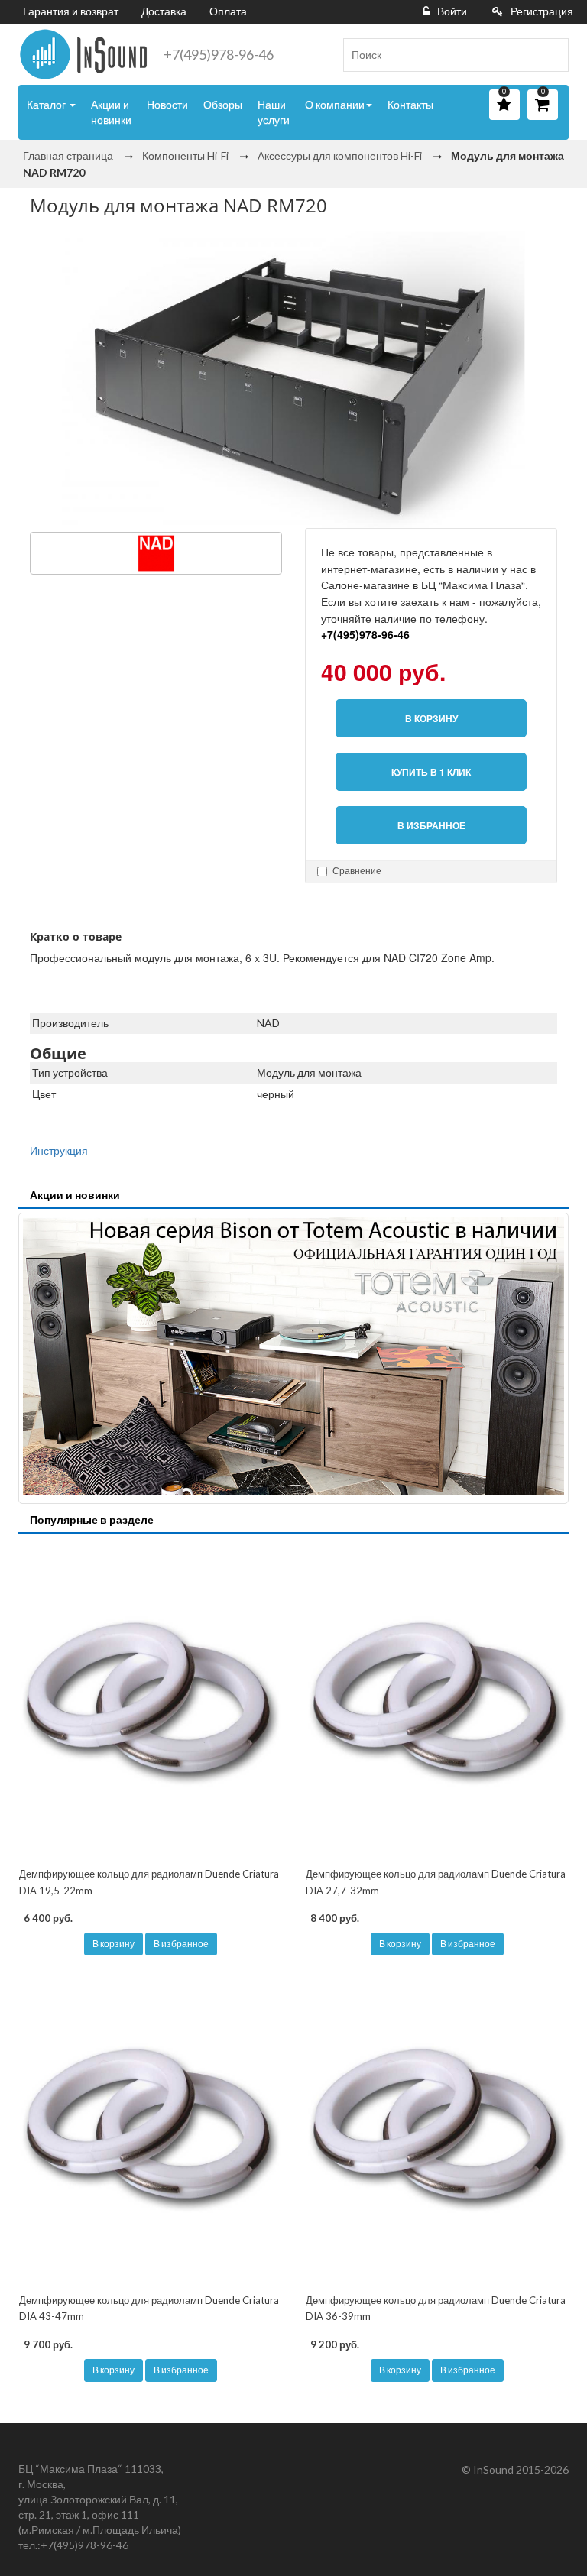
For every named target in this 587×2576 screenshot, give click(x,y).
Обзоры (223, 104)
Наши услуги (274, 112)
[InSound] (83, 54)
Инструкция (59, 1150)
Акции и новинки (111, 112)
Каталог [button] (47, 104)
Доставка (164, 11)
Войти (452, 11)
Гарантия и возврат (71, 11)
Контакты (410, 104)
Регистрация (542, 11)
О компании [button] (335, 104)
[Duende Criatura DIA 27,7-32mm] (437, 1702)
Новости (167, 104)
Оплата (228, 11)
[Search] (551, 55)
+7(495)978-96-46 (219, 54)
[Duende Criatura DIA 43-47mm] (150, 2128)
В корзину (114, 1944)
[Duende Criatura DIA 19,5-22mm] (150, 1702)
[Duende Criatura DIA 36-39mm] (437, 2128)
